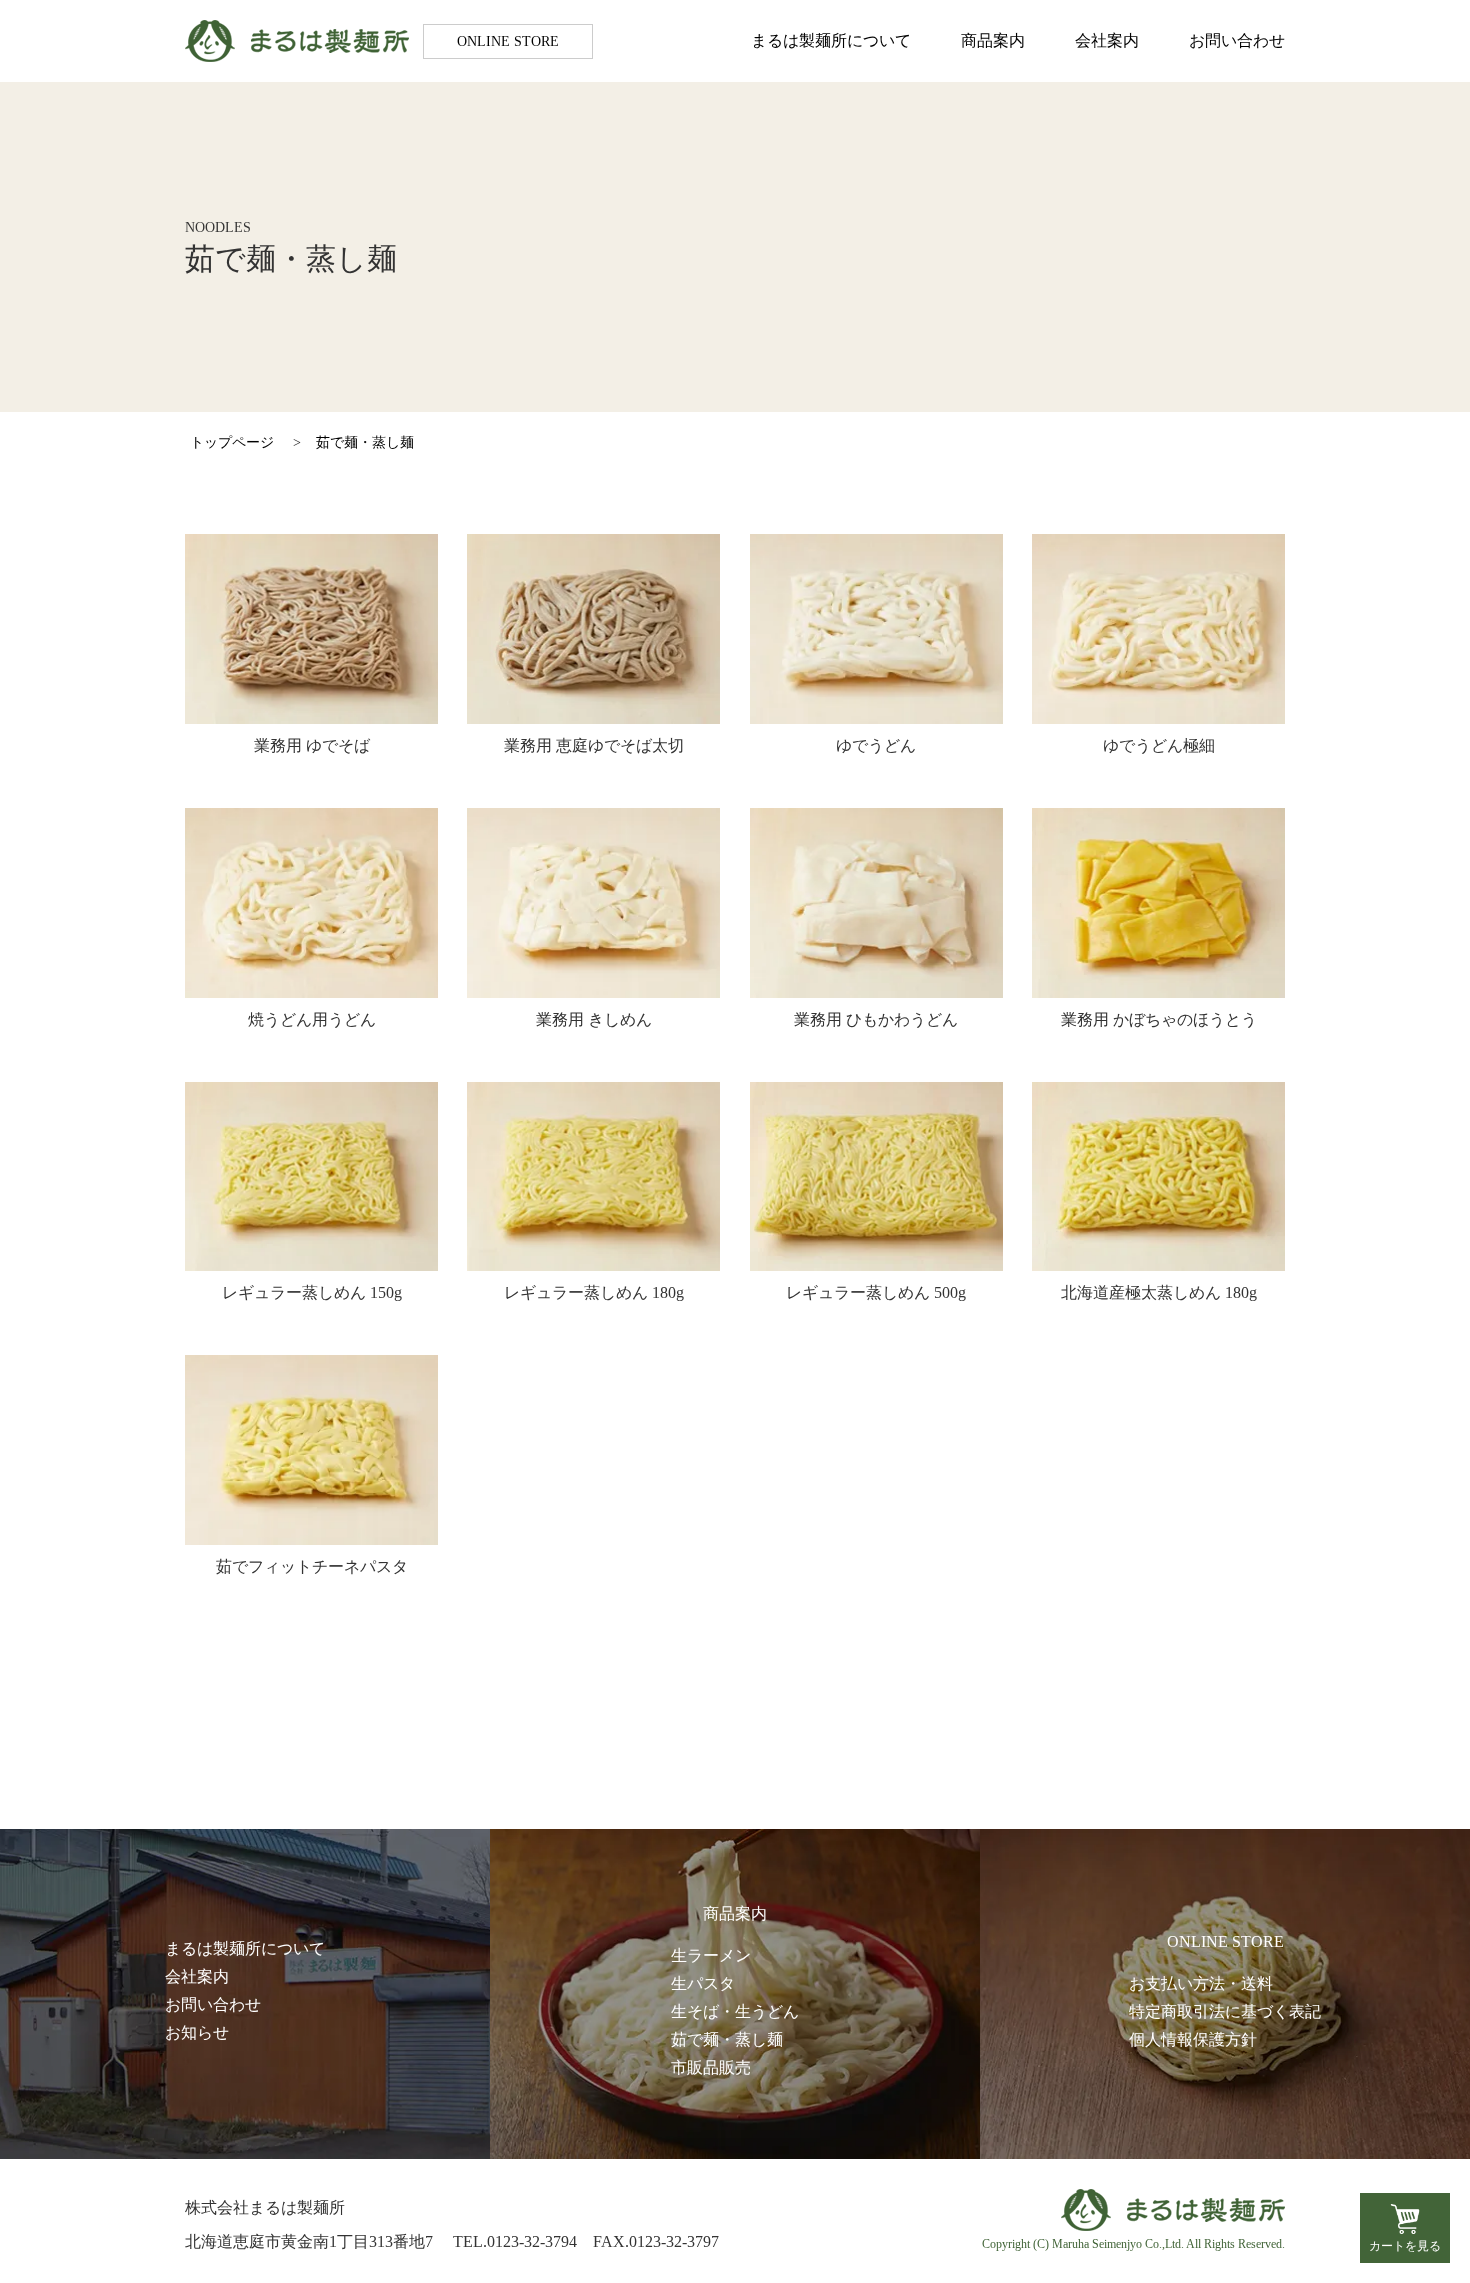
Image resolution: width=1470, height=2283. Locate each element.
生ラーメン (711, 1955)
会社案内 (1107, 40)
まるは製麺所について (831, 40)
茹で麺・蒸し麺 (365, 442)
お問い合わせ (1237, 40)
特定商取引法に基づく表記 (1225, 2011)
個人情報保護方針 (1193, 2039)
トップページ (232, 442)
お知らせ (197, 2032)
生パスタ (703, 1983)
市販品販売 (711, 2067)
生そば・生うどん (735, 2011)
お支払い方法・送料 (1201, 1983)
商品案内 (993, 40)
